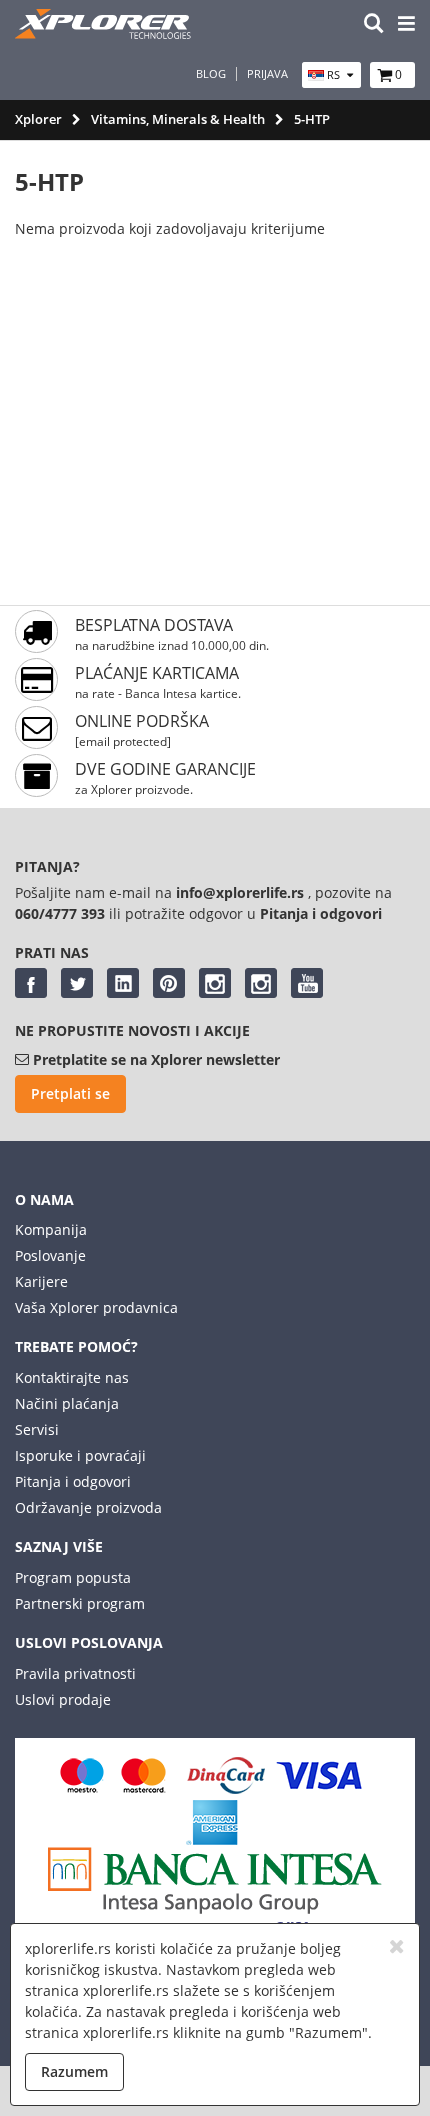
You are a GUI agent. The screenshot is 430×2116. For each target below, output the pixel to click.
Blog (211, 74)
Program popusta (73, 1577)
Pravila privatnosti (75, 1673)
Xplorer (38, 119)
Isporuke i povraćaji (80, 1455)
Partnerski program (80, 1603)
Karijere (41, 1281)
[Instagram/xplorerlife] (215, 983)
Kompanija (51, 1229)
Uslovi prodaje (63, 1699)
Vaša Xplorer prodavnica (96, 1307)
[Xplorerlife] (105, 33)
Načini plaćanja (67, 1403)
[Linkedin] (123, 983)
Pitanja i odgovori (73, 1481)
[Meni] (406, 24)
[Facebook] (31, 983)
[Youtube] (307, 983)
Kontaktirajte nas (72, 1377)
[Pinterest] (169, 983)
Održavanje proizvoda (88, 1507)
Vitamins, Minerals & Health (178, 119)
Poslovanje (50, 1255)
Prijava (267, 74)
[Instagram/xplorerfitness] (261, 983)
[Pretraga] (374, 24)
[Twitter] (77, 983)
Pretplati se (70, 1093)
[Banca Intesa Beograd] (215, 1908)
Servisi (37, 1429)
